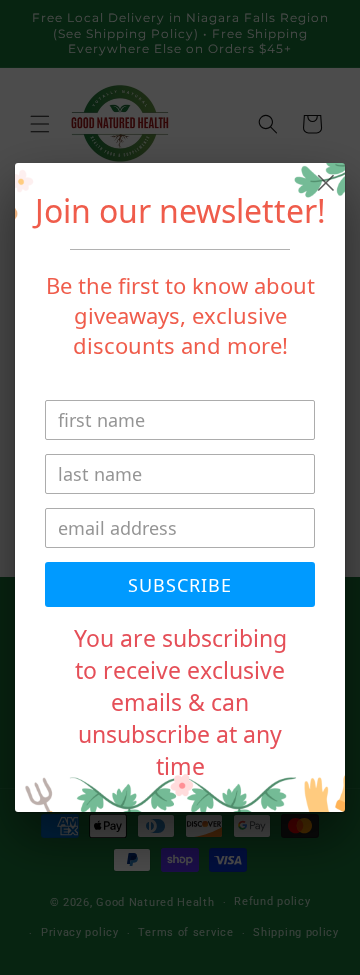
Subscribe (180, 585)
